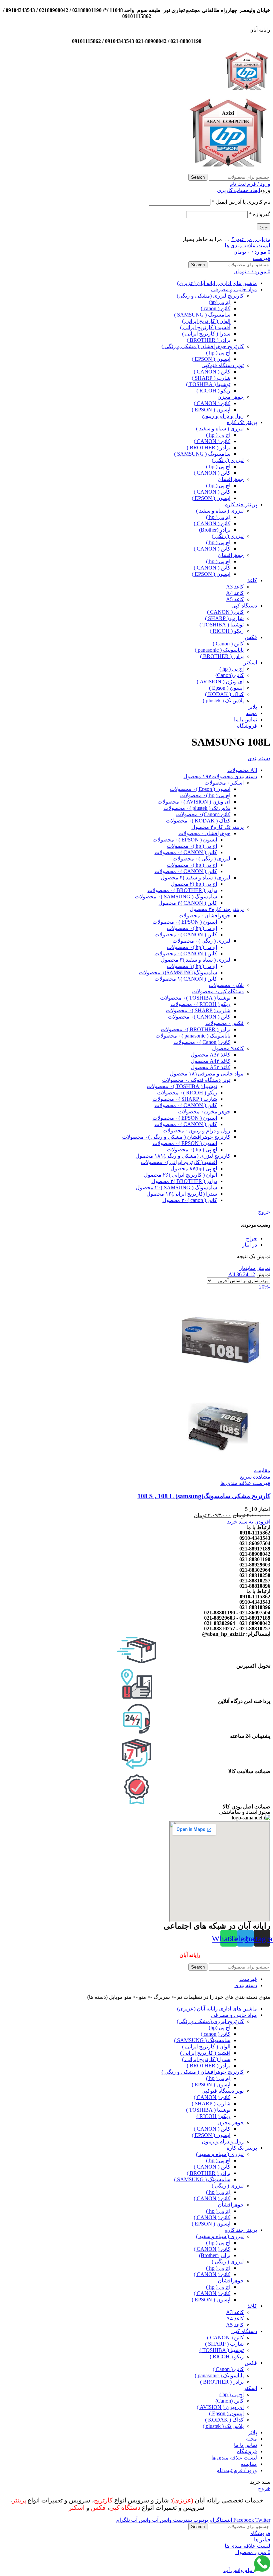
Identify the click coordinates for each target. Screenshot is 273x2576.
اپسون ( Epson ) (226, 688)
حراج (252, 1238)
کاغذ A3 (235, 587)
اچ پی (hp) (220, 302)
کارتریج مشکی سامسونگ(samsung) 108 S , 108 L (204, 1496)
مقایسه (249, 2464)
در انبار (250, 1245)
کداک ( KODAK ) (224, 694)
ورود (264, 227)
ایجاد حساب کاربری (239, 190)
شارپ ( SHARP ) (211, 378)
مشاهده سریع (255, 1477)
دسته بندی (259, 758)
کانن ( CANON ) (212, 372)
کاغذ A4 (235, 593)
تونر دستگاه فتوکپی (223, 365)
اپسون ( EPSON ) (211, 359)
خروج (264, 1212)
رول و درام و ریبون (223, 416)
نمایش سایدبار (255, 1268)
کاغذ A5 (235, 599)
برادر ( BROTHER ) (209, 340)
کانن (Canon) (230, 675)
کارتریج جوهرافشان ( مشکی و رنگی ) (203, 346)
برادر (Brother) (215, 530)
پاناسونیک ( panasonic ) (219, 650)
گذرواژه (260, 214)
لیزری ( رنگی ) (228, 460)
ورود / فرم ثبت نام (237, 2470)
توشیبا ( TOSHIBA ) (208, 384)
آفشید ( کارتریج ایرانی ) (205, 327)
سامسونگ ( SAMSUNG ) (202, 315)
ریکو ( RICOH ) (213, 391)
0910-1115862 (255, 1597)
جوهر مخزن (231, 397)
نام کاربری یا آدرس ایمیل (241, 202)
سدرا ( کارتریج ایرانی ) (206, 334)
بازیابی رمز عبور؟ (251, 239)
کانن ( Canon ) (228, 644)
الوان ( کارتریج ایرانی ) (206, 321)
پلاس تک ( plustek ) (223, 701)
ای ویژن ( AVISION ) (220, 682)
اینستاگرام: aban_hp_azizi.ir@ (236, 1634)
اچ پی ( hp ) (218, 353)
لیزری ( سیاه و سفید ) (220, 429)
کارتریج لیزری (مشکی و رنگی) (210, 296)
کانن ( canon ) (216, 308)
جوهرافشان (231, 479)
